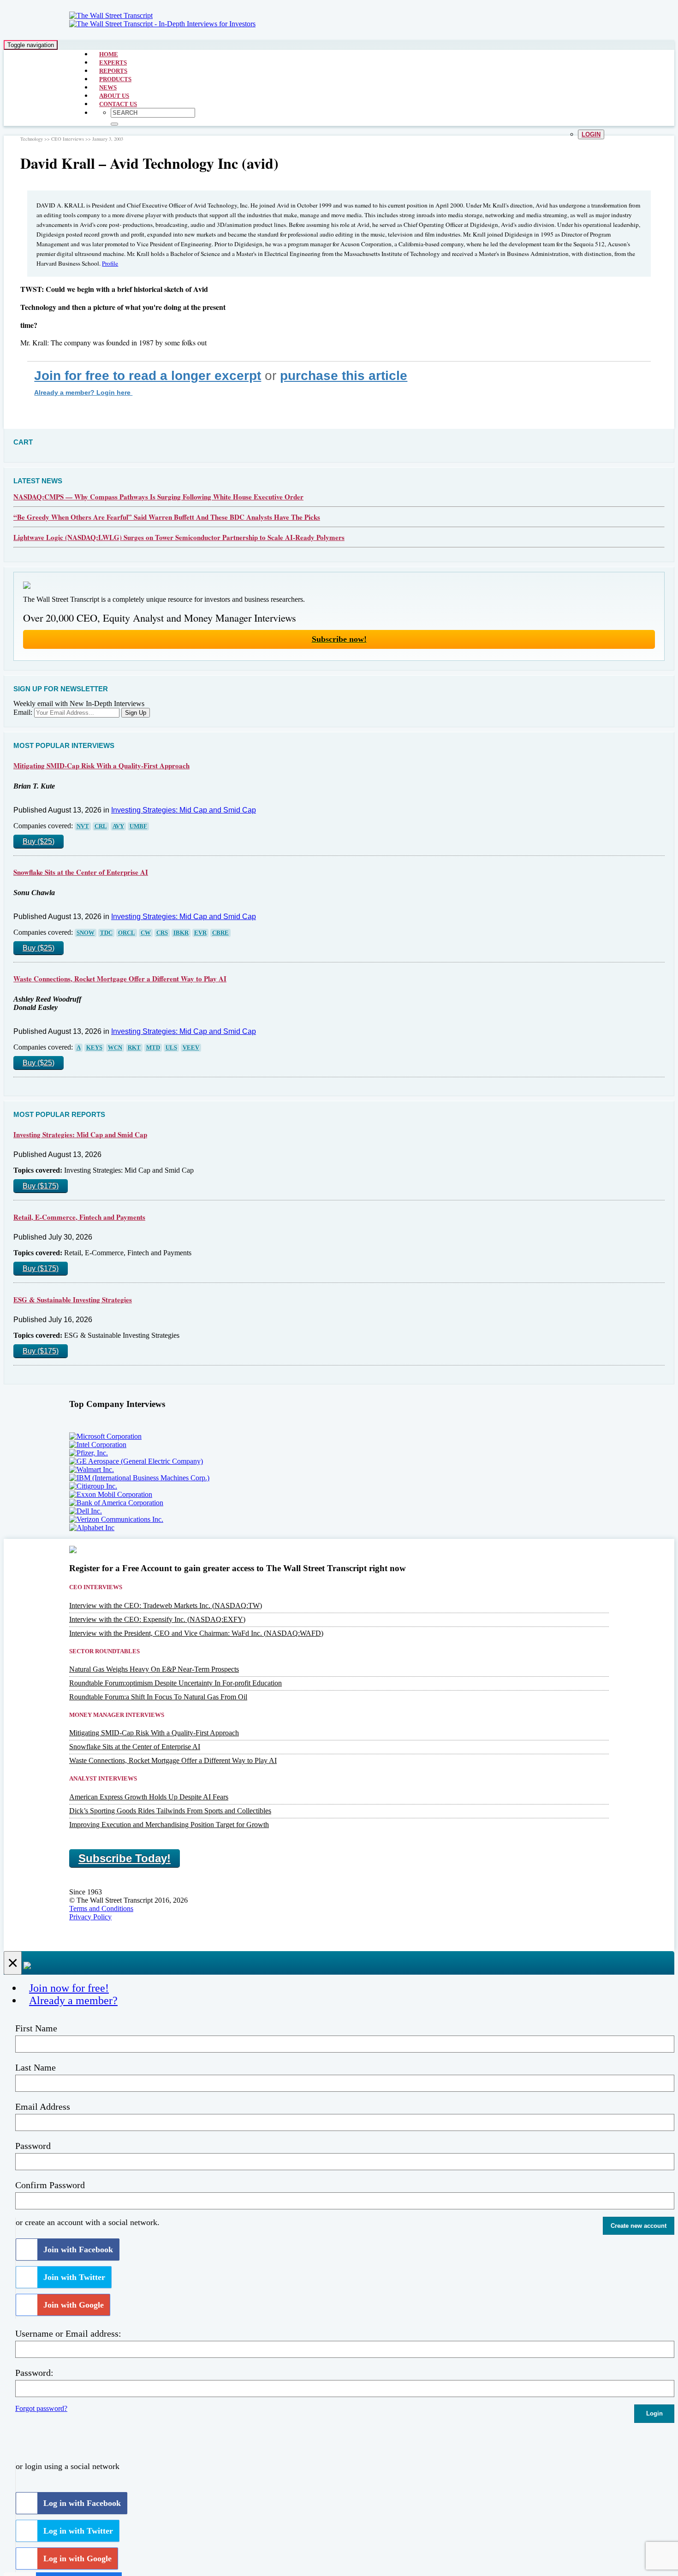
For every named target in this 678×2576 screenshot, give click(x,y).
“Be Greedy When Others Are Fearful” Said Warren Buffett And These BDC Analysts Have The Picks (167, 517)
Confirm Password (50, 2185)
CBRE (220, 933)
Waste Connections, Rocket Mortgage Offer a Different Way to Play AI (120, 979)
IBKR (181, 933)
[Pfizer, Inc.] (89, 1453)
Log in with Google (77, 2558)
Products (115, 79)
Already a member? (73, 2000)
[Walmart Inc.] (92, 1469)
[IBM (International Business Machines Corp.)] (139, 1478)
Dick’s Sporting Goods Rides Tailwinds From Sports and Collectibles (170, 1811)
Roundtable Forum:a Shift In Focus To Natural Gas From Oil (158, 1697)
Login (591, 134)
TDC (106, 933)
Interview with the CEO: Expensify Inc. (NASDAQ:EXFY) (157, 1619)
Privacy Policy (90, 1917)
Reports (113, 71)
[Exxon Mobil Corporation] (111, 1494)
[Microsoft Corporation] (105, 1436)
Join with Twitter (74, 2277)
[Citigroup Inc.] (93, 1486)
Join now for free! (69, 1988)
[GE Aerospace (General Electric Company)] (136, 1461)
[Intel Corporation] (98, 1445)
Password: (34, 2373)
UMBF (138, 826)
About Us (114, 96)
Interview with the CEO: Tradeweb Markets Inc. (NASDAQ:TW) (166, 1606)
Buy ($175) (41, 1186)
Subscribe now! (339, 639)
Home (109, 54)
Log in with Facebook (82, 2503)
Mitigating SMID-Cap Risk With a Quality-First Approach (101, 766)
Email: (23, 712)
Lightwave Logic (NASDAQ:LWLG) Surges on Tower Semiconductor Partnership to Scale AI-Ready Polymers (179, 537)
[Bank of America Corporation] (116, 1503)
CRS (162, 933)
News (108, 87)
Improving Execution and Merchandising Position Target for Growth (169, 1825)
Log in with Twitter (78, 2531)
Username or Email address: (68, 2333)
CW (146, 933)
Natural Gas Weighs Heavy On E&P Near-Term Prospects (154, 1669)
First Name (36, 2028)
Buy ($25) (39, 841)
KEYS (94, 1048)
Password (33, 2146)
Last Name (36, 2067)
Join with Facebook (78, 2250)
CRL (101, 826)
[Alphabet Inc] (92, 1528)
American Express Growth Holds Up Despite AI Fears (149, 1797)
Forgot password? (41, 2408)
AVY (118, 826)
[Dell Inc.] (86, 1511)
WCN (115, 1048)
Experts (113, 62)
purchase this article (344, 376)
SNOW (86, 933)
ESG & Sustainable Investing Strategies (73, 1300)
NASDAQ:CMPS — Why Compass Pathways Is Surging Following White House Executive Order (158, 497)
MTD (153, 1048)
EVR (200, 933)
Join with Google (74, 2305)
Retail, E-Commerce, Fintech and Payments (79, 1217)
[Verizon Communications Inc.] (116, 1519)
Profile (110, 263)
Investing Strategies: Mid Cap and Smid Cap (184, 810)
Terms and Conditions (101, 1908)
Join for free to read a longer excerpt (148, 376)
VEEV (191, 1048)
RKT (134, 1048)
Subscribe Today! (125, 1858)
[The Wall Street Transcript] (111, 15)
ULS (171, 1048)
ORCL (127, 933)
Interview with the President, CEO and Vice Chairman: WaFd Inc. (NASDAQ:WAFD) (196, 1633)
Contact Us (118, 104)
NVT (83, 826)
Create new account (639, 2226)
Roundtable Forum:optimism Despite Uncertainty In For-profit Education (175, 1683)
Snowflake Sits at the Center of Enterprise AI (81, 872)
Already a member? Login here (83, 392)
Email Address (43, 2107)
